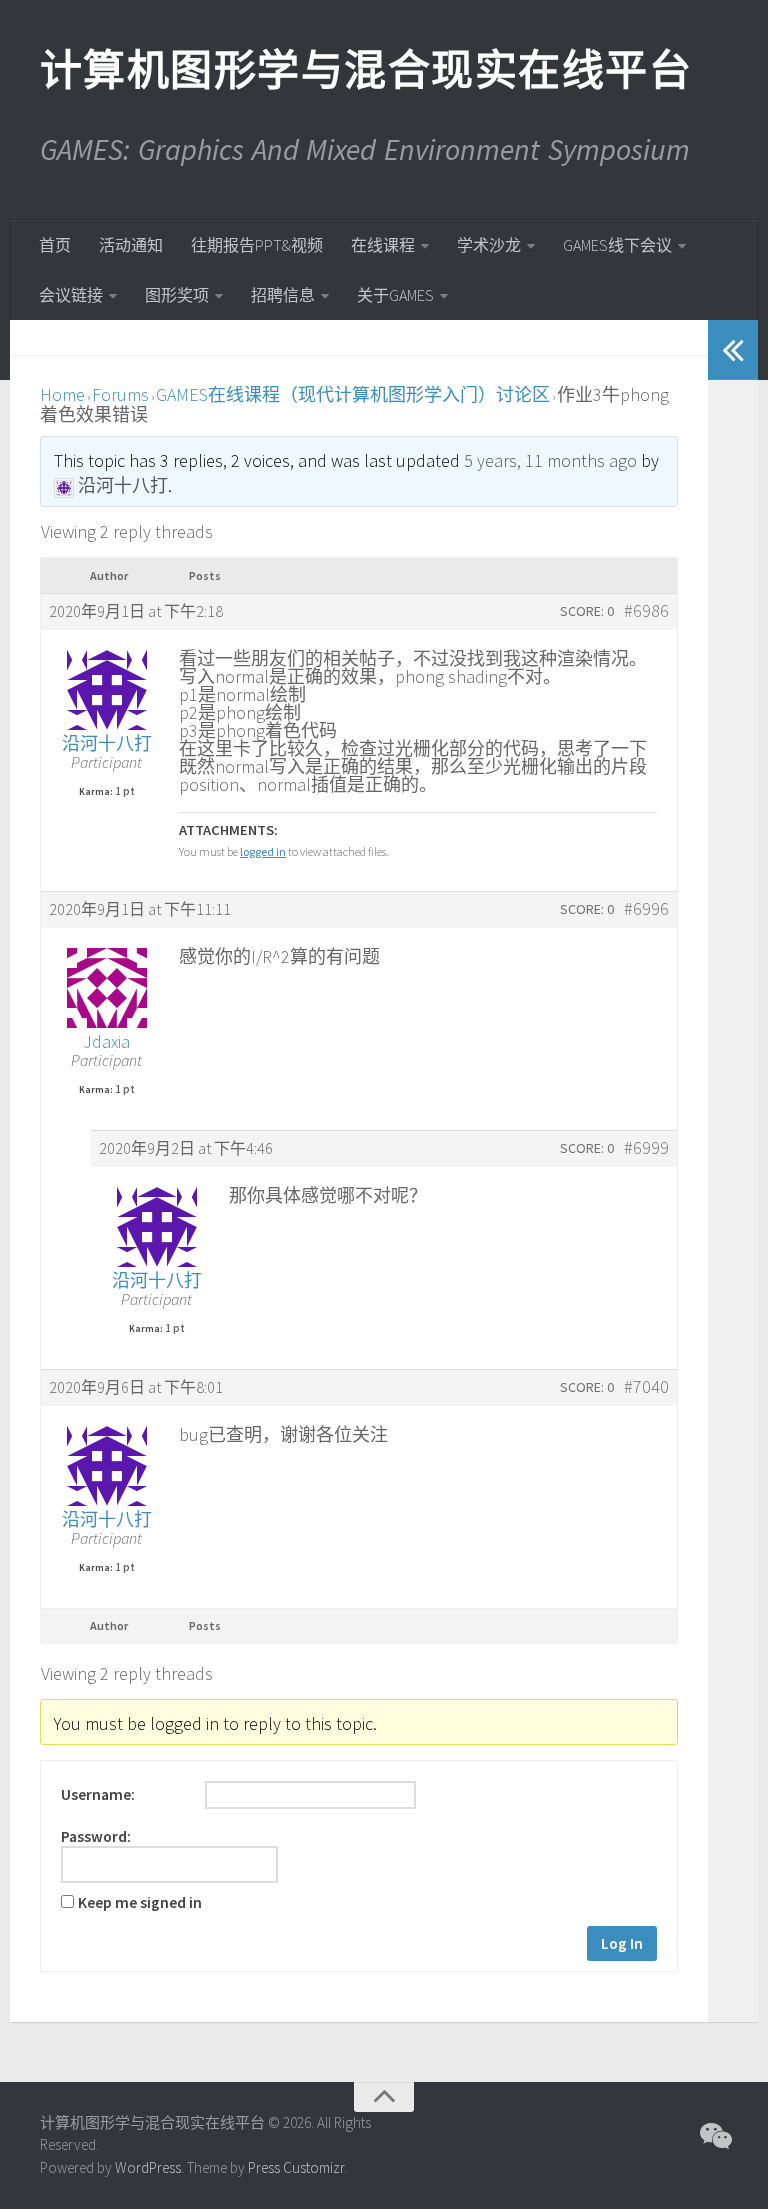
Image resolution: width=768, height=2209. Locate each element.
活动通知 (131, 245)
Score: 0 (587, 611)
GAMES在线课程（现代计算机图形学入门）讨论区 (353, 394)
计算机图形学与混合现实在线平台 (365, 70)
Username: (98, 1795)
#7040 (646, 1387)
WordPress (148, 2167)
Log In (622, 1943)
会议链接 (71, 295)
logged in (263, 851)
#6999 (646, 1148)
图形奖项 (177, 295)
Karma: (96, 792)
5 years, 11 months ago (550, 460)
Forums (120, 394)
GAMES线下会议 (617, 245)
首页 (55, 245)
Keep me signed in (140, 1903)
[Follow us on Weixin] (714, 2136)
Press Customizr (296, 2167)
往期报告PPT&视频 (257, 245)
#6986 (646, 611)
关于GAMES (395, 295)
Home (62, 394)
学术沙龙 (489, 245)
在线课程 (383, 245)
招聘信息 (283, 295)
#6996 (646, 909)
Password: (96, 1837)
